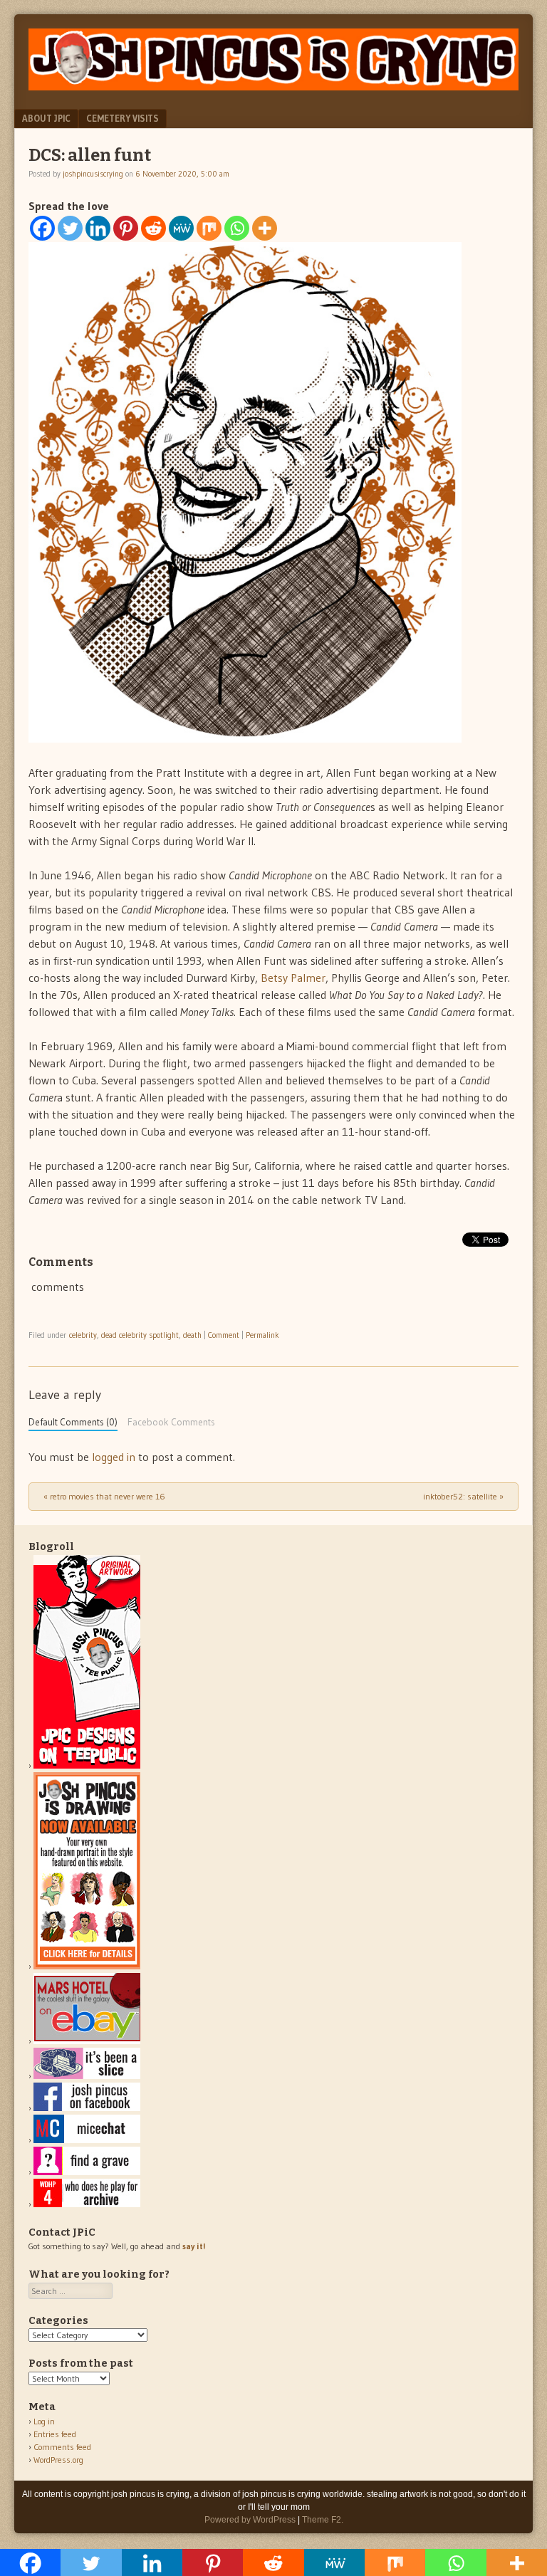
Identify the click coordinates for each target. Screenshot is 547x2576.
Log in (44, 2421)
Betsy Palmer (293, 978)
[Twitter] (70, 228)
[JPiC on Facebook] (87, 2108)
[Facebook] (42, 228)
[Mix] (209, 228)
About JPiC (46, 118)
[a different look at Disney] (87, 2140)
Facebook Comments (171, 1422)
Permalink (262, 1335)
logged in (114, 1457)
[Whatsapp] (237, 228)
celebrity (83, 1335)
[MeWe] (181, 228)
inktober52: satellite (463, 1496)
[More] (265, 228)
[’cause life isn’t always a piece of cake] (87, 2076)
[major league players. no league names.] (87, 2204)
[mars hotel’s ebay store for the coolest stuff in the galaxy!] (87, 2041)
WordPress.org (58, 2460)
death (192, 1335)
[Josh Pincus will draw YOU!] (87, 1966)
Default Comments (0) (73, 1422)
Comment (224, 1335)
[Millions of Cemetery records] (87, 2172)
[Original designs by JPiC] (87, 1765)
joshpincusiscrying (93, 174)
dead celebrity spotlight (140, 1335)
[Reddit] (153, 228)
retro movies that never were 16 (104, 1496)
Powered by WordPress (250, 2520)
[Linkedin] (98, 228)
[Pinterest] (126, 228)
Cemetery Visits (123, 118)
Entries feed (55, 2434)
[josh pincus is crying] (273, 86)
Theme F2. (323, 2520)
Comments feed (62, 2447)
